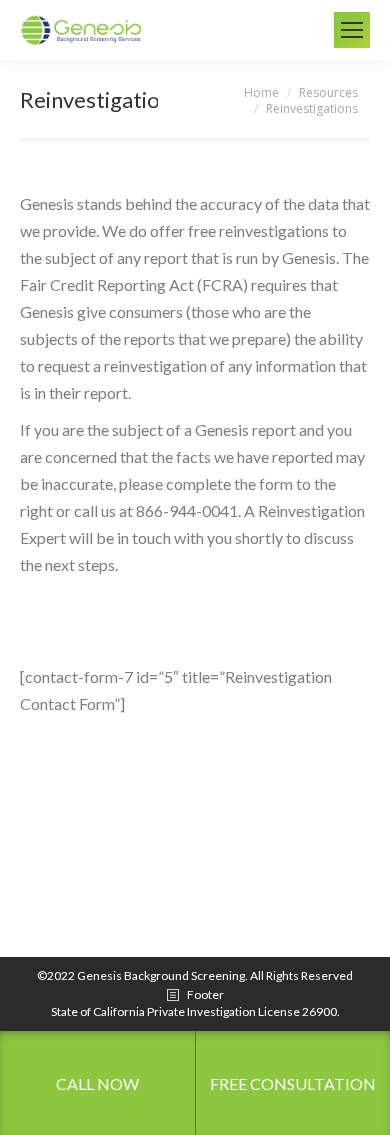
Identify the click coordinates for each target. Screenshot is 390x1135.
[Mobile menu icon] (352, 30)
